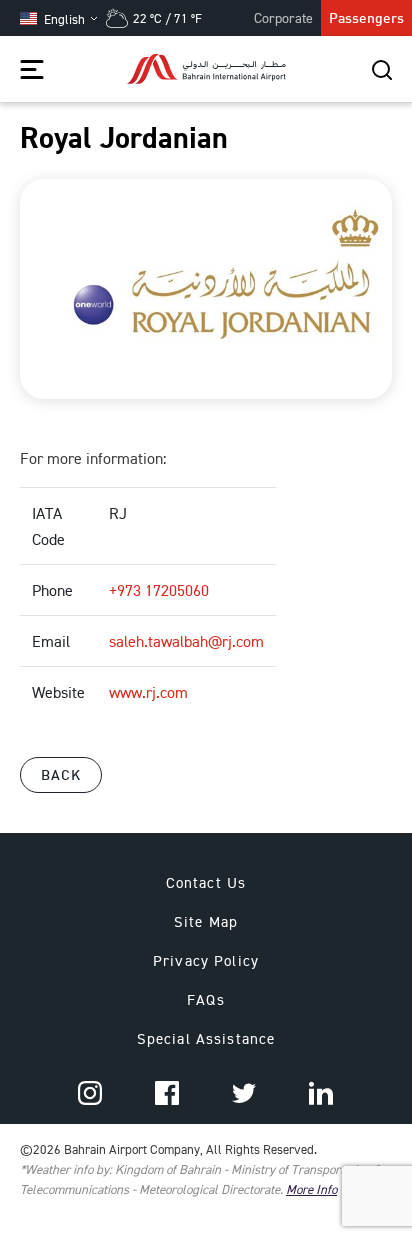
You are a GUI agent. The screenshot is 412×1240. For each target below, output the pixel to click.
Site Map (206, 921)
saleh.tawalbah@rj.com (186, 641)
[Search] (382, 69)
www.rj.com (148, 692)
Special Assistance (206, 1038)
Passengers (366, 17)
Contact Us (206, 882)
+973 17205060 (159, 590)
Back (61, 774)
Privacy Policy (206, 960)
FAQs (206, 999)
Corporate (283, 17)
